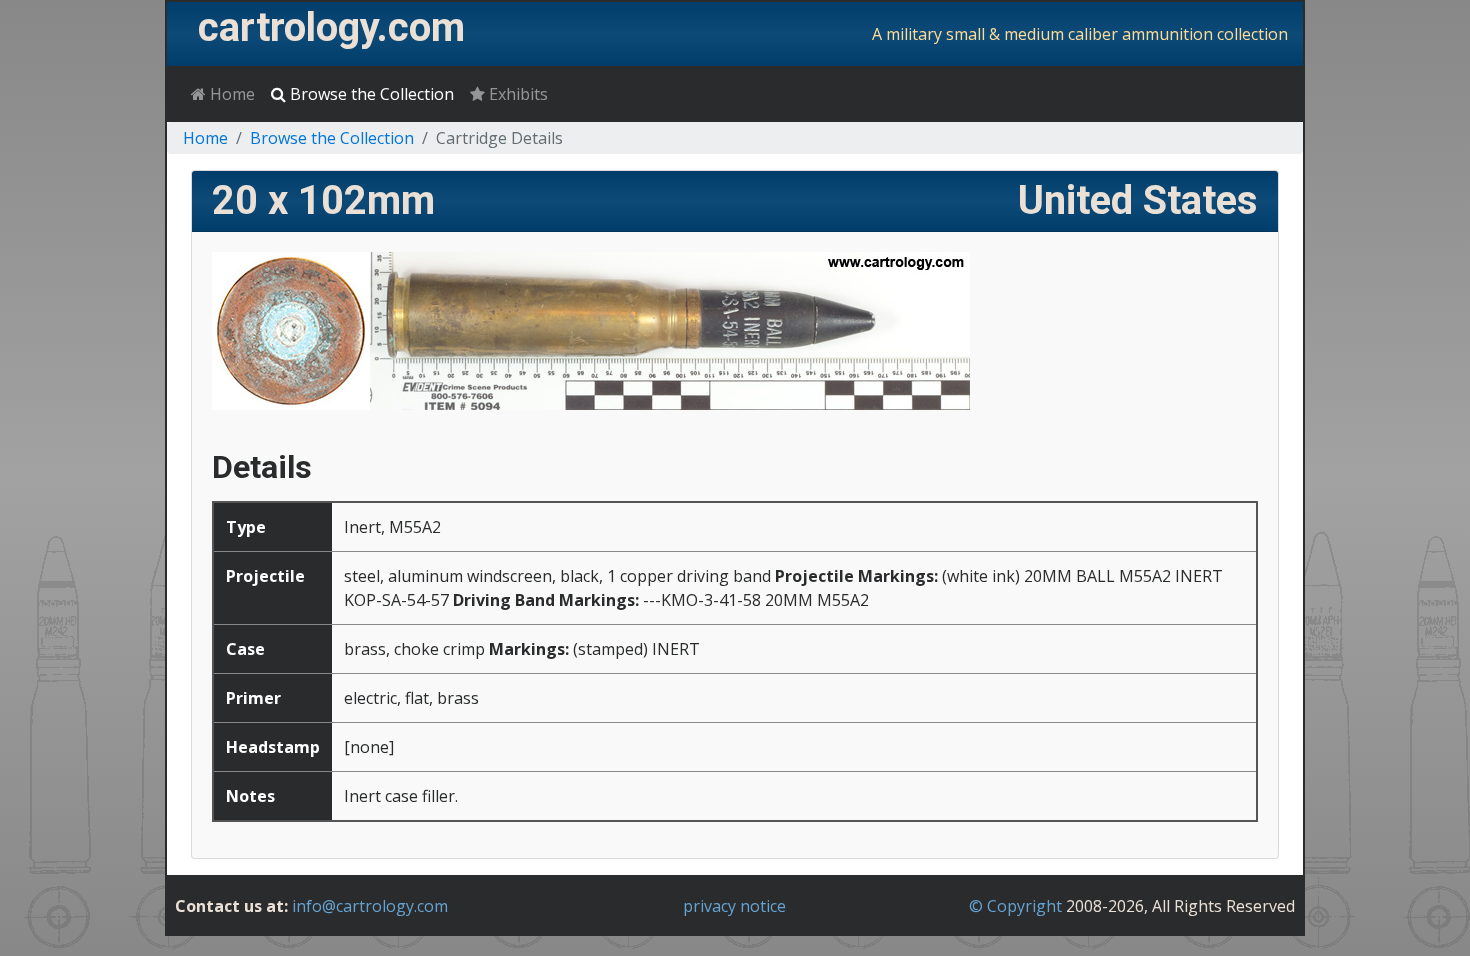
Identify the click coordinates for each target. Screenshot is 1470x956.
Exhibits (516, 94)
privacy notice (734, 906)
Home (230, 94)
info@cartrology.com (370, 906)
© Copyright (1015, 906)
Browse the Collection (370, 94)
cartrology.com (331, 27)
